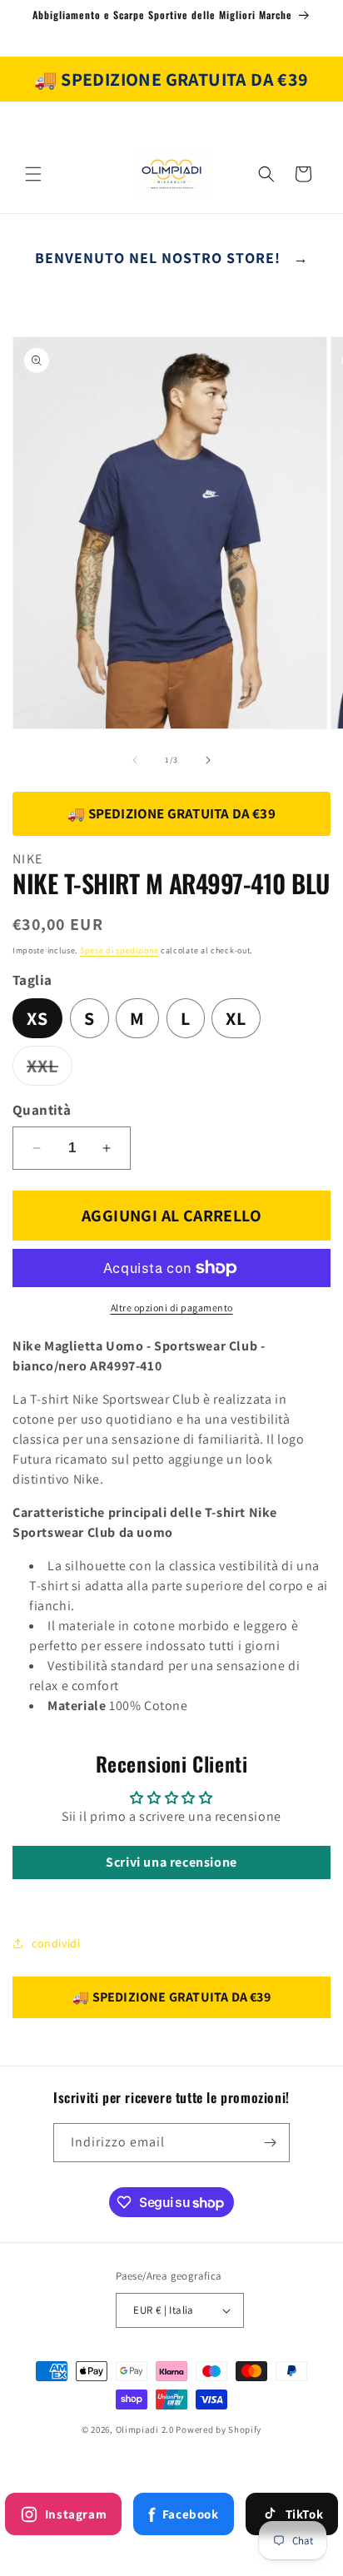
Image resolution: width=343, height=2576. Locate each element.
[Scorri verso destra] (208, 760)
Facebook (183, 2514)
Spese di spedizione (119, 950)
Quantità (42, 1110)
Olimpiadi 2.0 (145, 2429)
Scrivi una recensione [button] (171, 1862)
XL (236, 1018)
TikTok (305, 2514)
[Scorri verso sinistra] (135, 760)
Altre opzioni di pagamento (172, 1308)
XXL (50, 1069)
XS (37, 1018)
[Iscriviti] (271, 2143)
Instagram (76, 2514)
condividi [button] (56, 1943)
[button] (33, 174)
